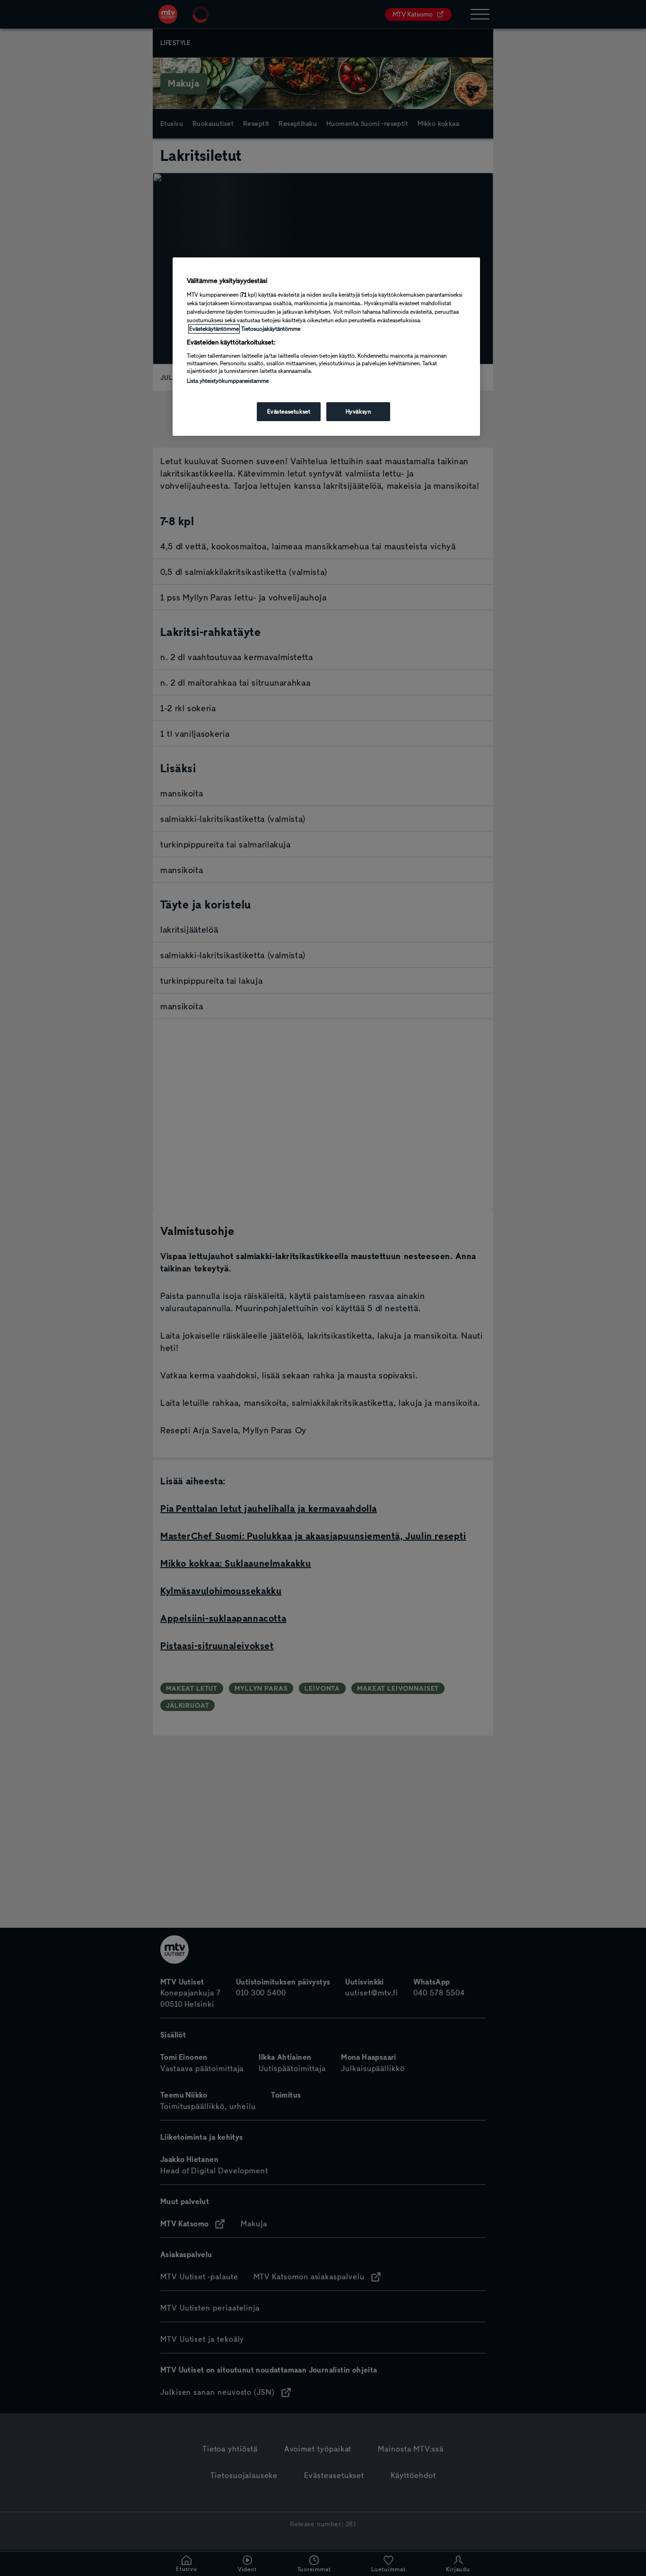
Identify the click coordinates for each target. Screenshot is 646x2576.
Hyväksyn (358, 412)
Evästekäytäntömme (214, 329)
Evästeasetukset (289, 412)
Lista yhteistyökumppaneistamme (228, 381)
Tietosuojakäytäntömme (271, 329)
